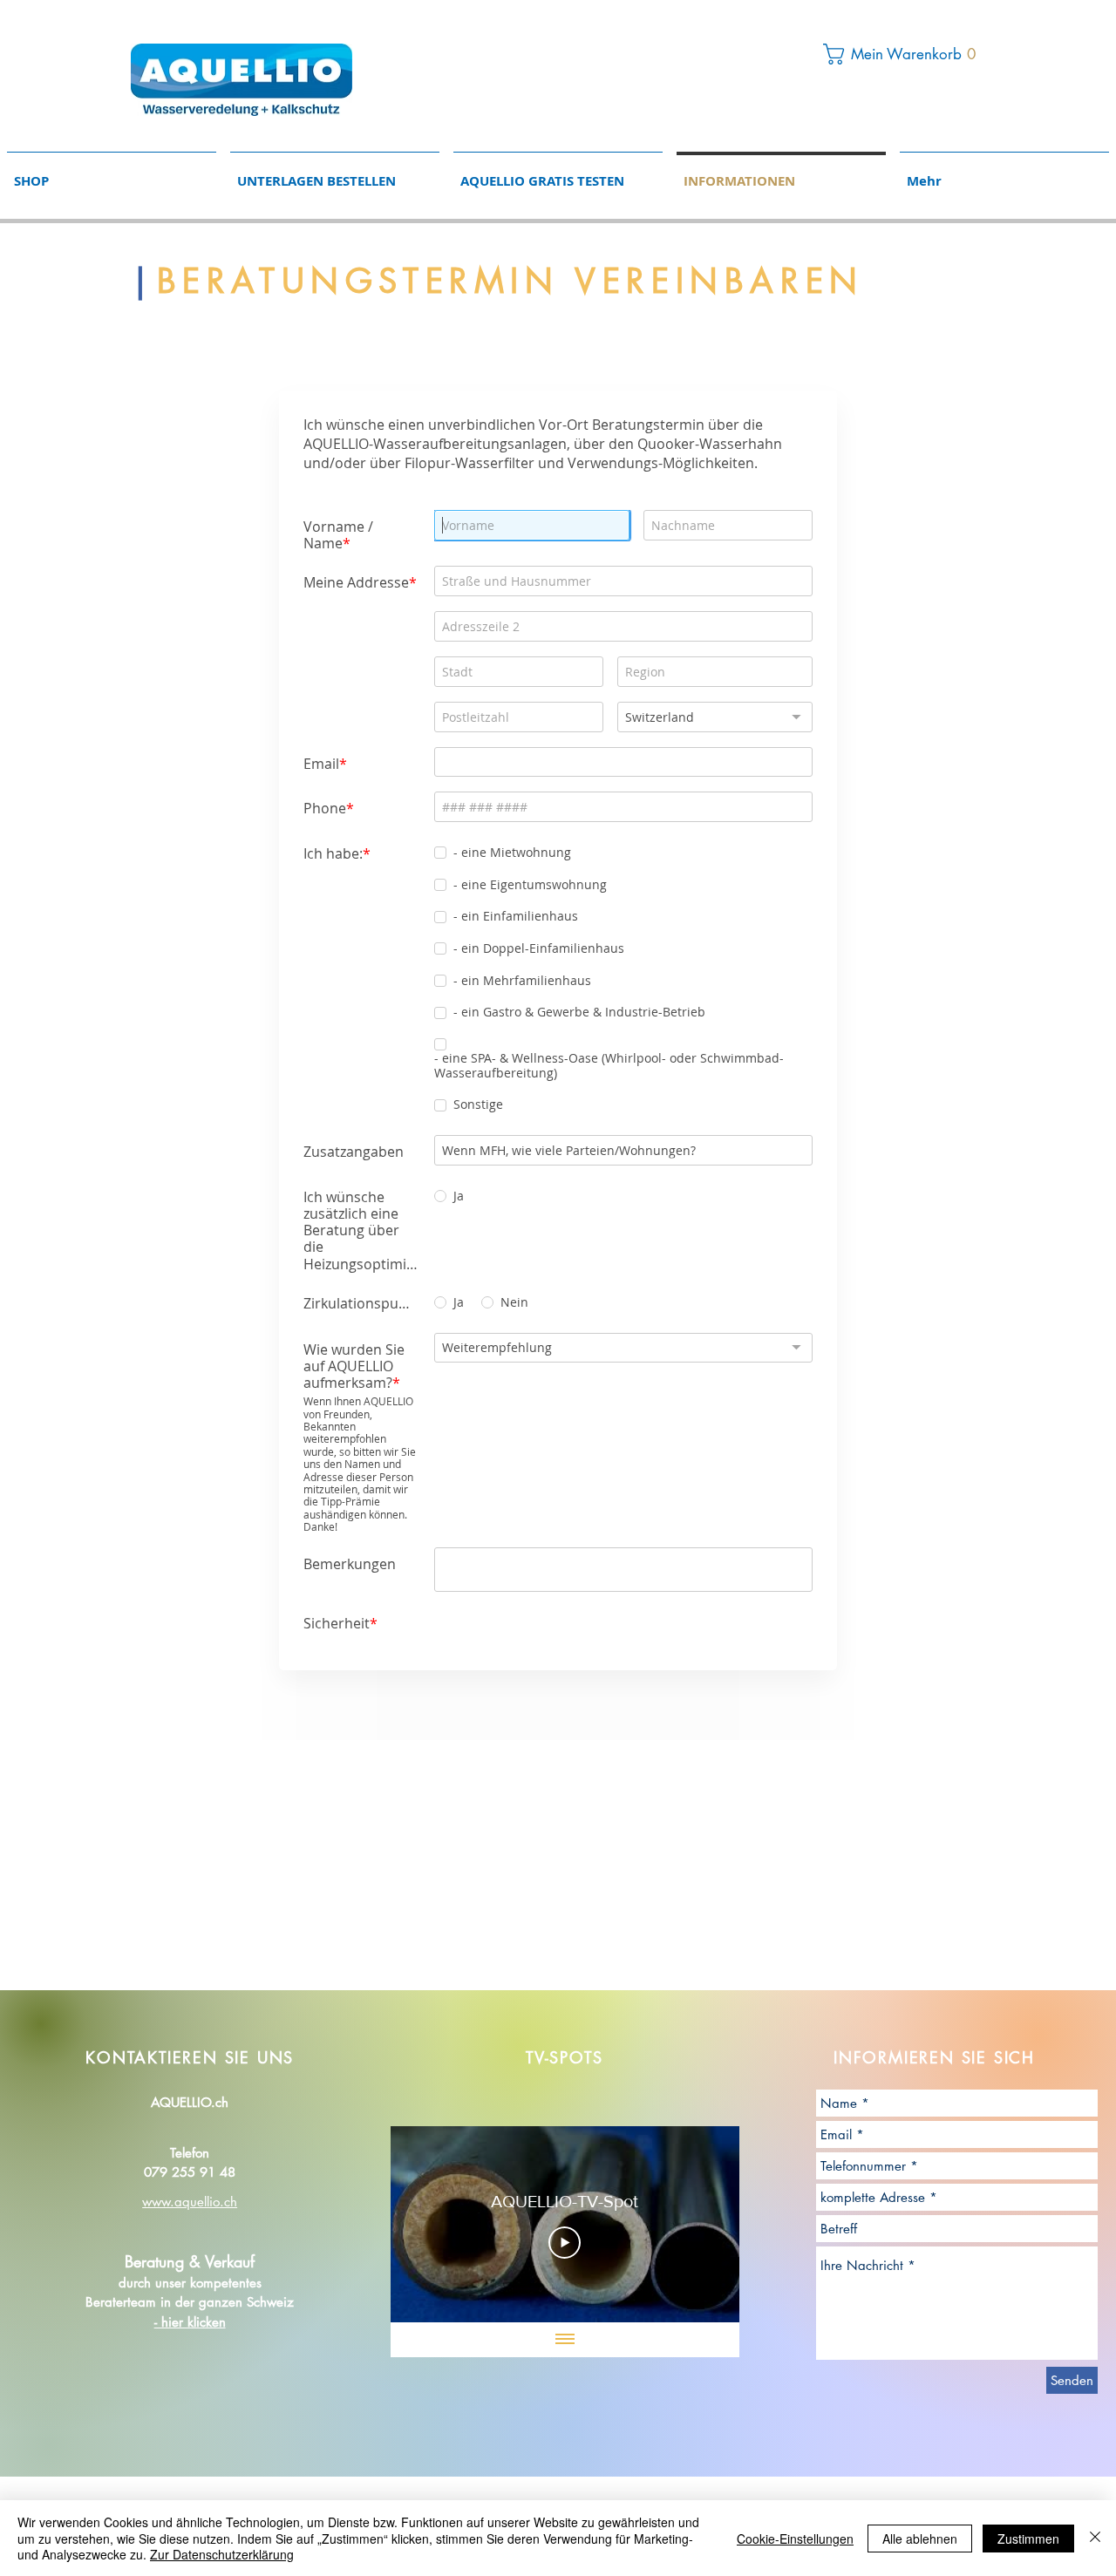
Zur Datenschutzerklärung (222, 2554)
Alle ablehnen (920, 2539)
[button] (904, 54)
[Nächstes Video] (703, 2225)
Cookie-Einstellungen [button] (795, 2539)
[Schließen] (1095, 2538)
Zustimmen (1028, 2539)
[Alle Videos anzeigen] (565, 2340)
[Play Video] (565, 2243)
